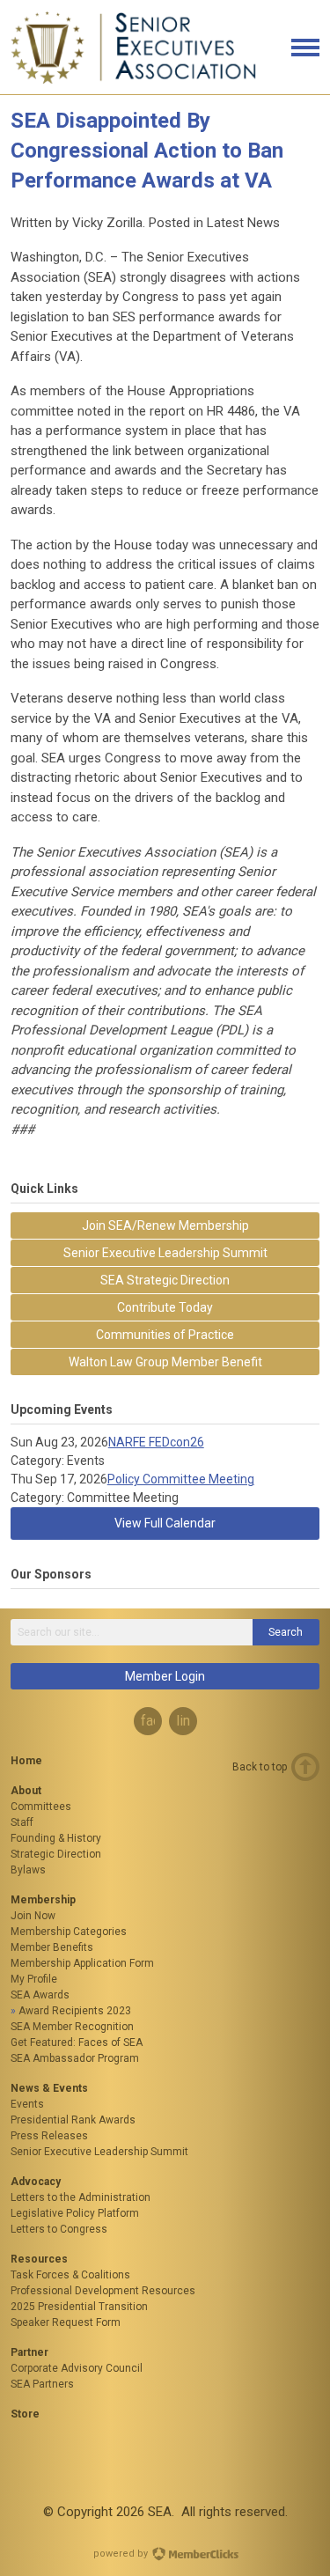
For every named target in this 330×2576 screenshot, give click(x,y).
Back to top (260, 1767)
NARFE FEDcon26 (156, 1442)
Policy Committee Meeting (181, 1479)
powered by (122, 2554)
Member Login (165, 1676)
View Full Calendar (165, 1523)
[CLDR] (134, 80)
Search (286, 1632)
